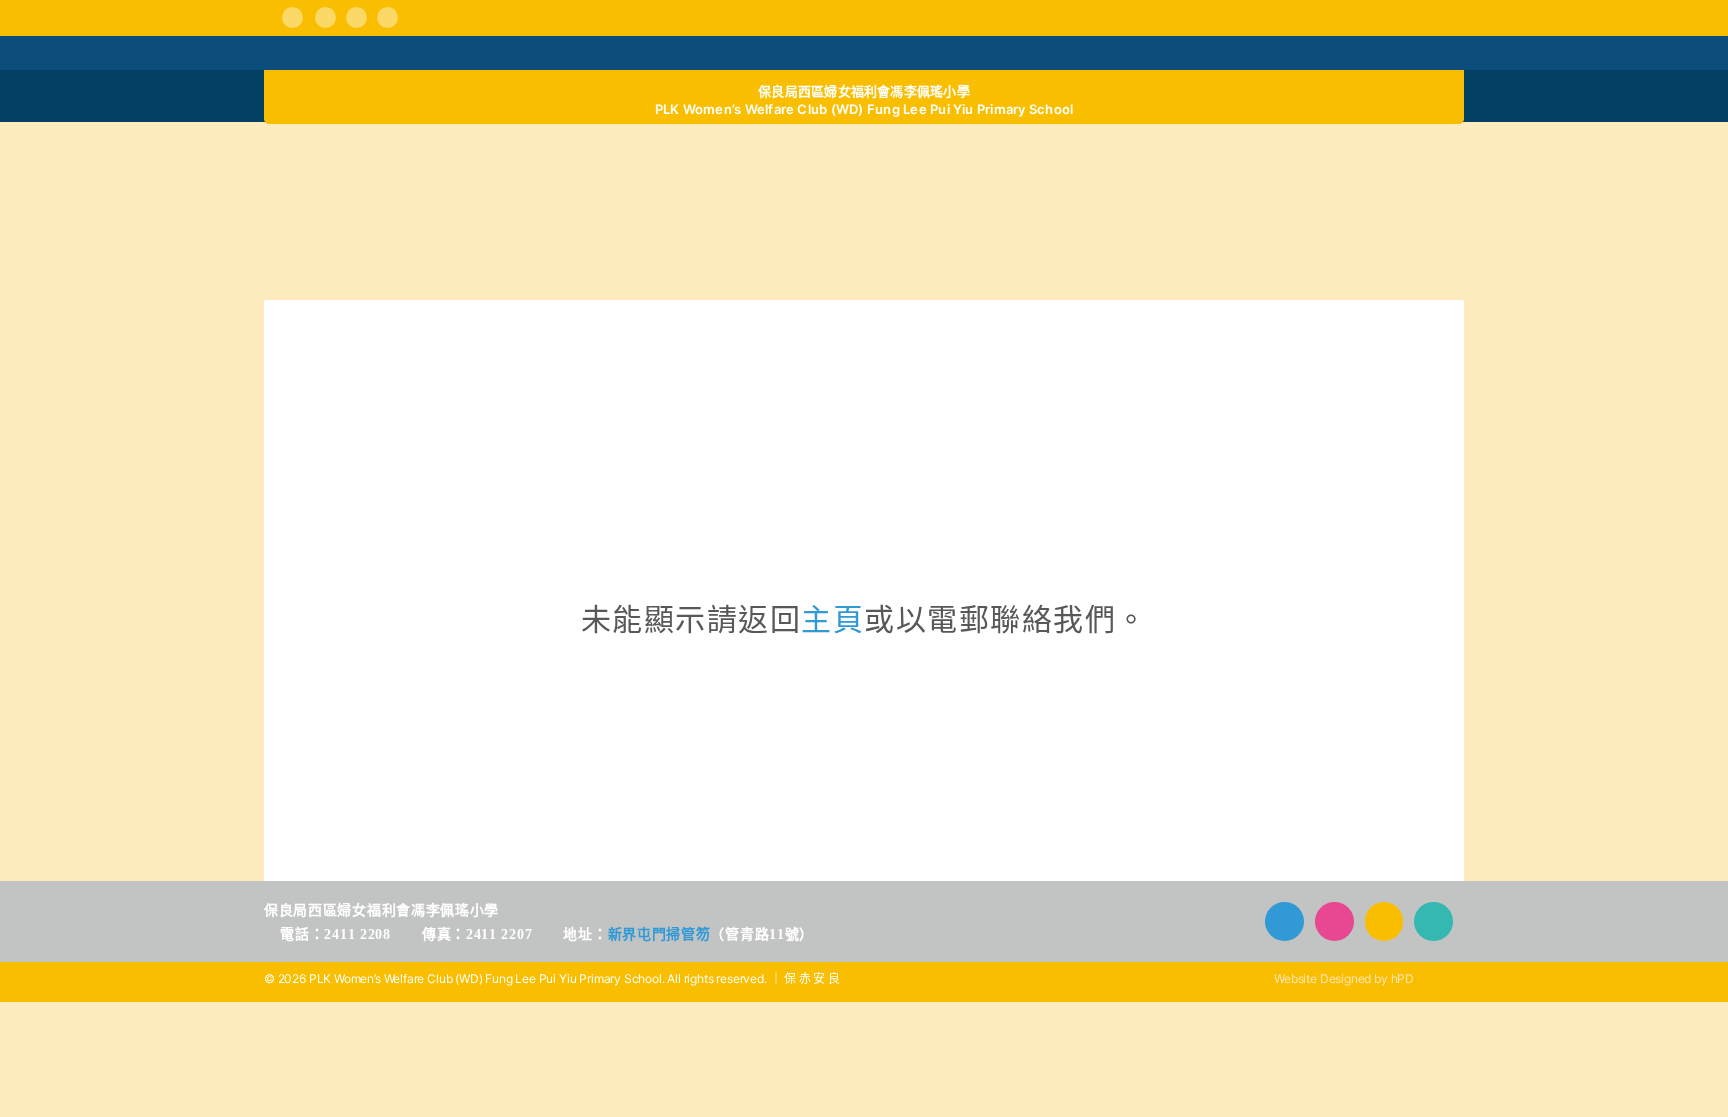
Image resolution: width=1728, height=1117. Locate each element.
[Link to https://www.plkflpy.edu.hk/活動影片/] (356, 17)
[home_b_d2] (713, 155)
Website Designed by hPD (1344, 978)
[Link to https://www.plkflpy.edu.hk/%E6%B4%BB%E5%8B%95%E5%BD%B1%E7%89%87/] (1384, 921)
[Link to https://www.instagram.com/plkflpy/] (325, 17)
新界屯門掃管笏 (659, 934)
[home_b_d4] (1315, 155)
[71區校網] (864, 373)
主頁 (832, 619)
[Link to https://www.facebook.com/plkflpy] (292, 17)
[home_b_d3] (1014, 155)
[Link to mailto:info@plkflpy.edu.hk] (387, 17)
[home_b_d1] (412, 155)
